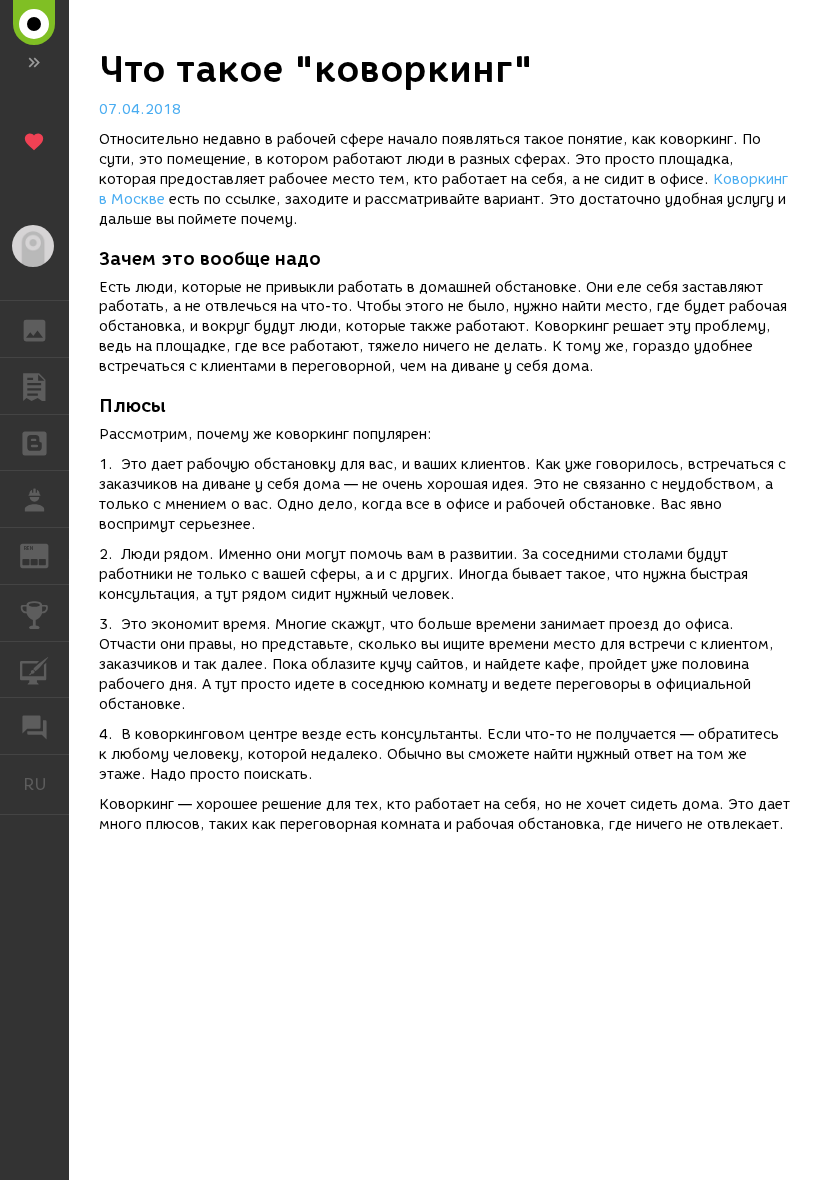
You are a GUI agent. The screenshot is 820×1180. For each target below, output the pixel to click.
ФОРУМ (34, 726)
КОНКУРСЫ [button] (34, 613)
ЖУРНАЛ (46, 554)
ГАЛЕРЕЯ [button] (34, 329)
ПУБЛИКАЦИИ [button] (34, 386)
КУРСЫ (34, 670)
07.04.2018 (140, 109)
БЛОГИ (34, 443)
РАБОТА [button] (34, 499)
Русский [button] (46, 784)
